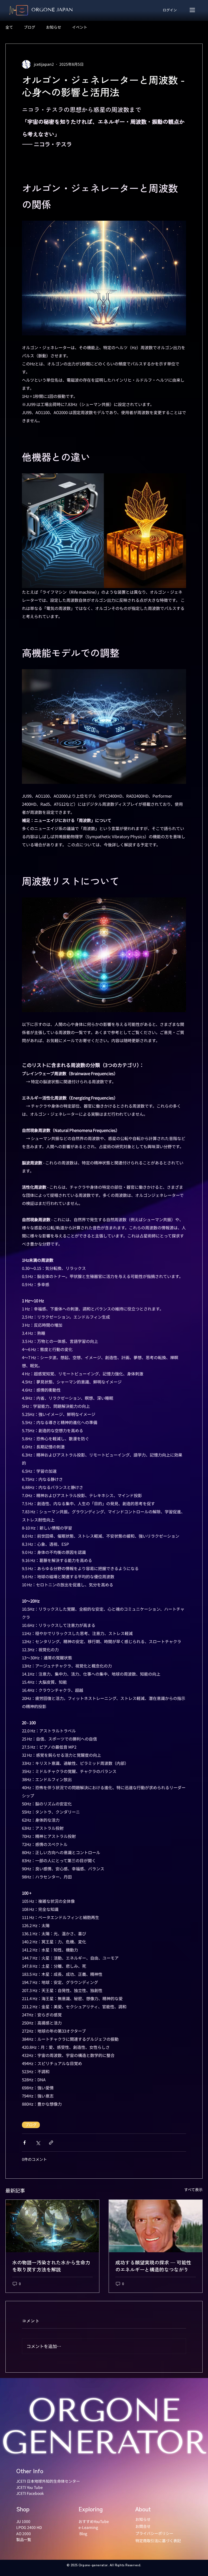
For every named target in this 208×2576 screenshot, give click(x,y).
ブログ (30, 27)
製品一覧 (24, 2539)
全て (9, 27)
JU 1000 (23, 2521)
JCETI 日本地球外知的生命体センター (48, 2481)
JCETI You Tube (30, 2487)
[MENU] (193, 10)
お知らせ (54, 27)
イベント (80, 27)
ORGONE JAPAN (52, 10)
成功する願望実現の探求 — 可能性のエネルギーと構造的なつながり (153, 2266)
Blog (83, 2534)
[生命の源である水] (52, 2226)
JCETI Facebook (30, 2493)
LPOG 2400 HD (29, 2527)
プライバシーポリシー (154, 2533)
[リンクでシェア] (51, 2143)
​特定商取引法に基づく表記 (158, 2541)
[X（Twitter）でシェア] (38, 2143)
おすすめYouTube (94, 2521)
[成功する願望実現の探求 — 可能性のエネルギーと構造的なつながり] (156, 2226)
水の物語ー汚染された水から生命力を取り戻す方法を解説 (51, 2266)
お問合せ (143, 2526)
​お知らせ (143, 2519)
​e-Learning (88, 2527)
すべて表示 (193, 2189)
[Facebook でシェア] (25, 2143)
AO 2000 (24, 2534)
